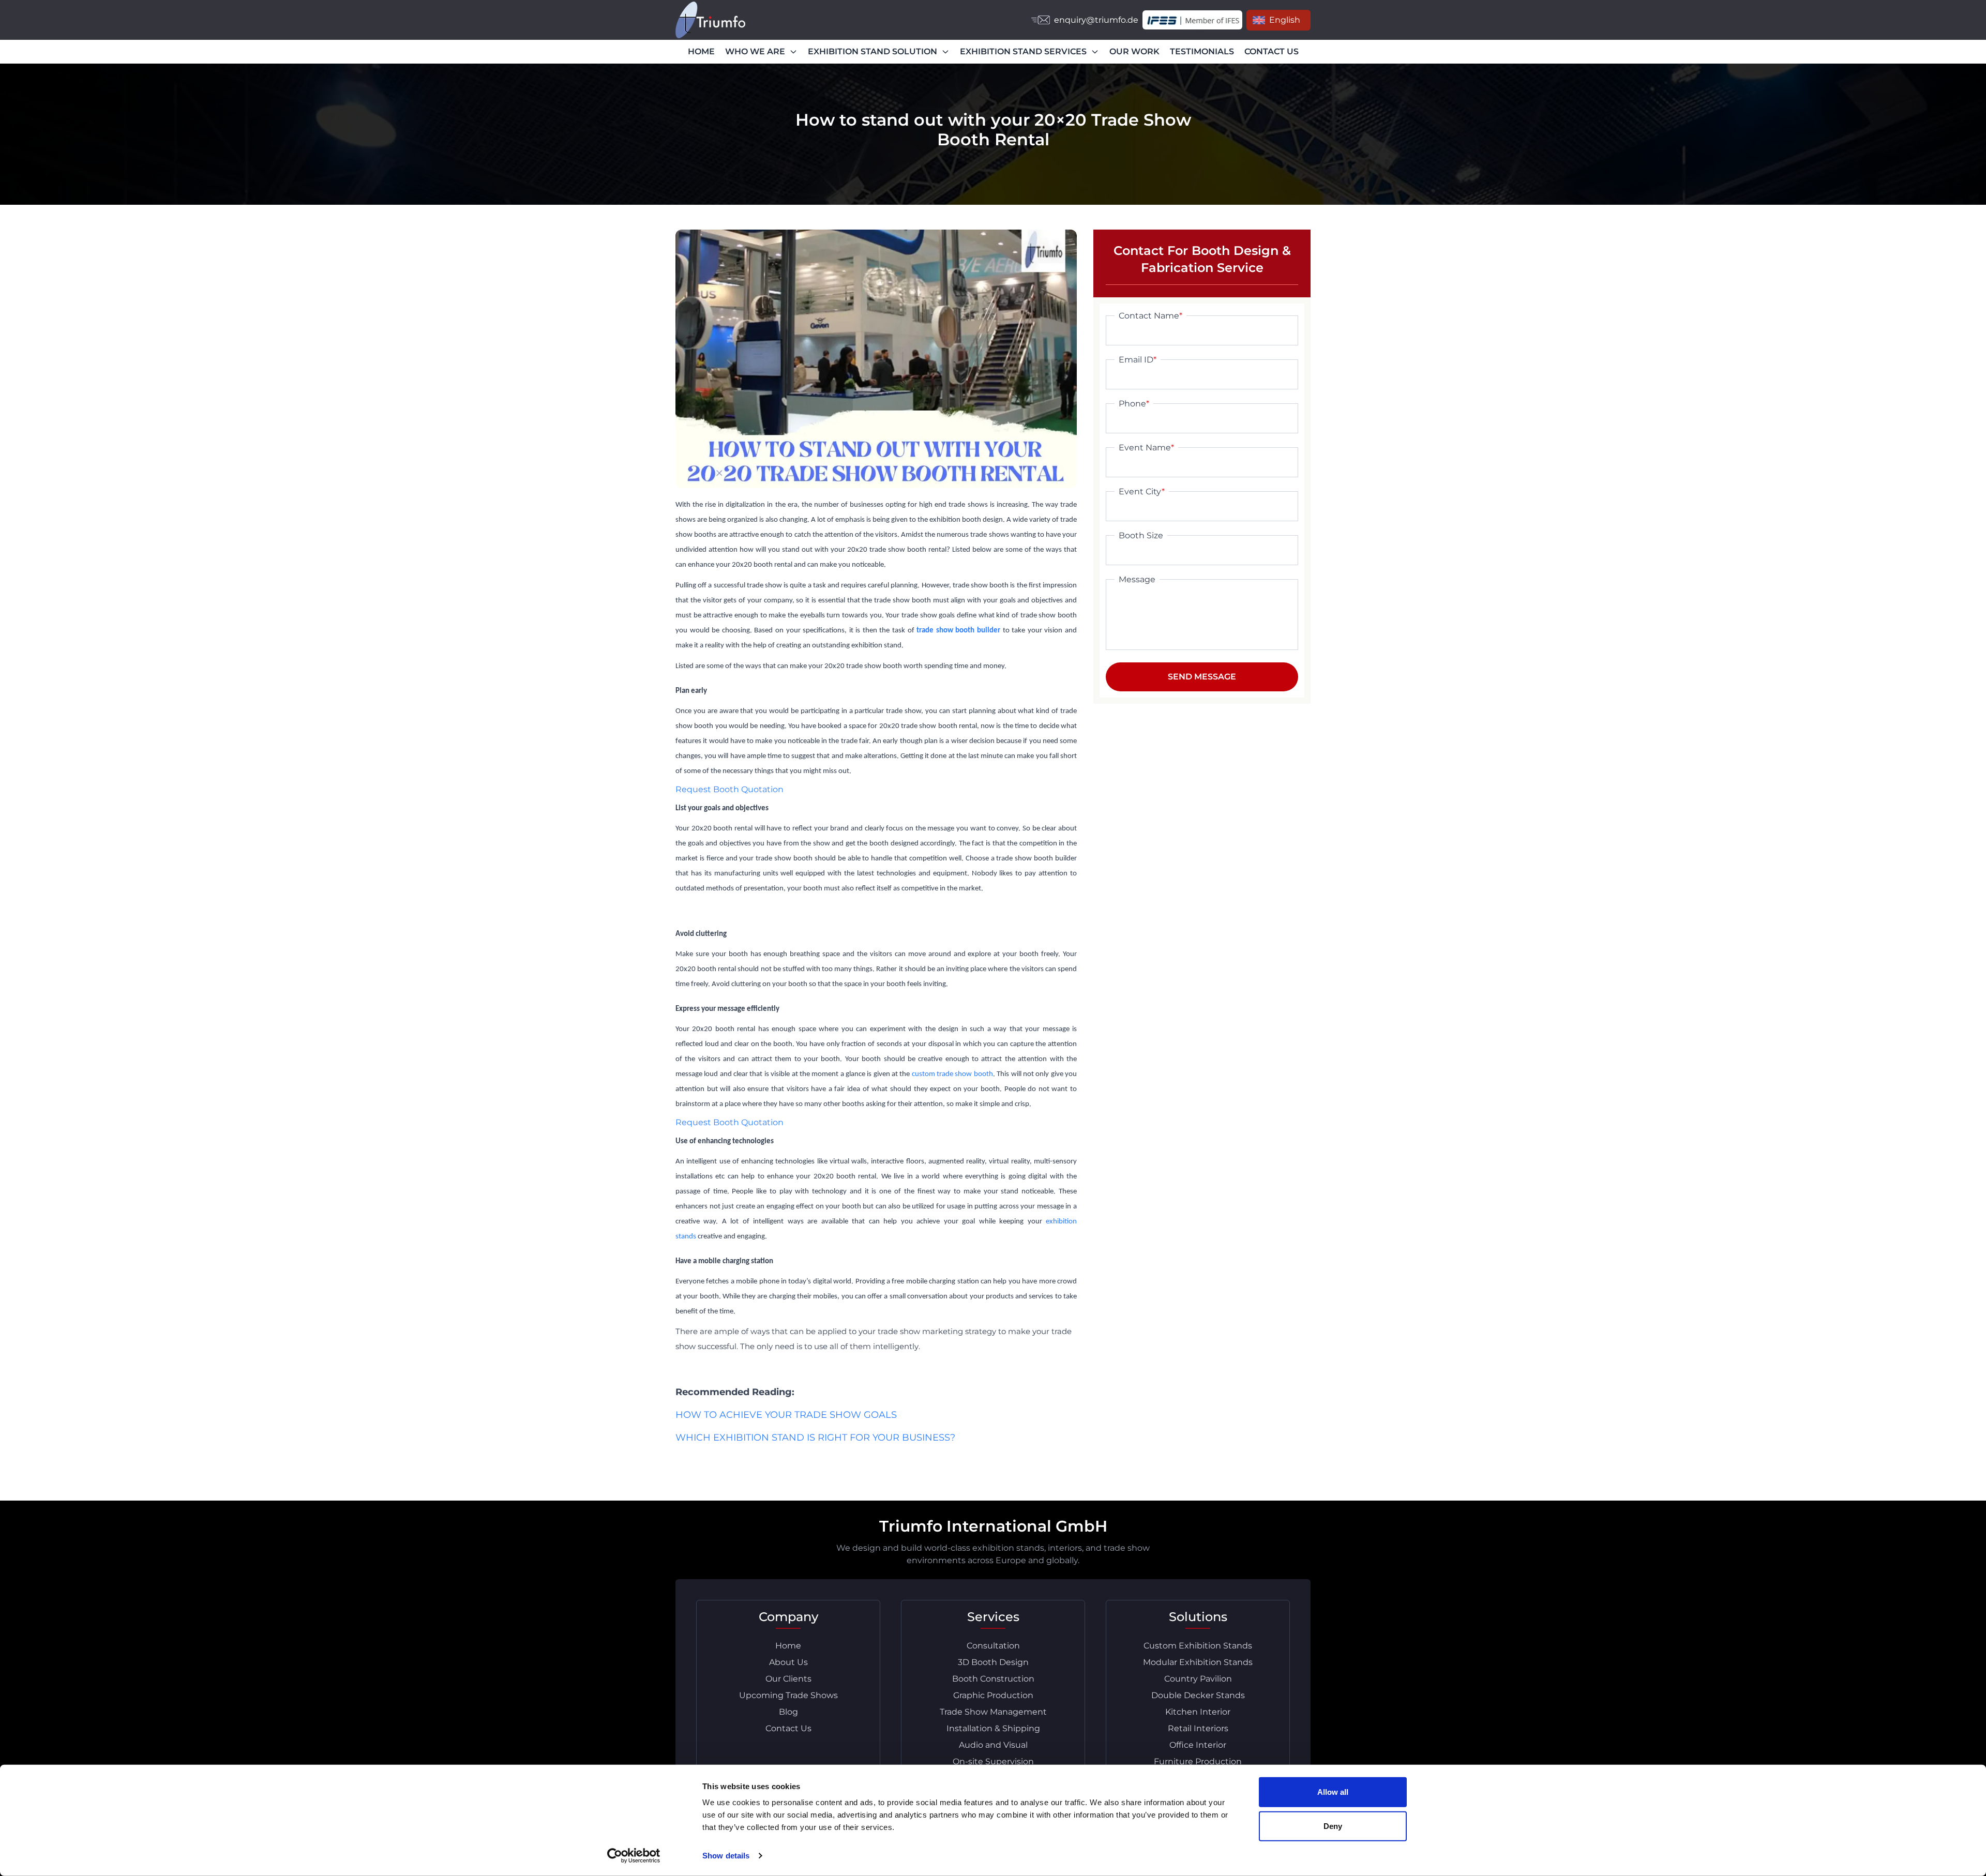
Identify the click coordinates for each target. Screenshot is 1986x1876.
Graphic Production (993, 1695)
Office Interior (1198, 1745)
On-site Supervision (993, 1761)
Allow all (1333, 1792)
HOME (701, 51)
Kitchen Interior (1198, 1712)
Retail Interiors (1198, 1728)
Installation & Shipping (993, 1728)
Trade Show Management (993, 1712)
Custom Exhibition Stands (1198, 1646)
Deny (1333, 1826)
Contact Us (788, 1728)
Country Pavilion (1198, 1679)
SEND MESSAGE (1202, 677)
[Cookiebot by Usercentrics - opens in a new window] (634, 1856)
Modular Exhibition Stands (1198, 1662)
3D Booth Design (993, 1662)
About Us (788, 1662)
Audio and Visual (993, 1745)
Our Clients (788, 1679)
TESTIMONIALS (1202, 51)
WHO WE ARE (755, 51)
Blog (788, 1712)
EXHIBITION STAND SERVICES (1023, 51)
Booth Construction (993, 1679)
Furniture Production (1198, 1761)
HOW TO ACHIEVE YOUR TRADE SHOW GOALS (786, 1415)
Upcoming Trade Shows (788, 1695)
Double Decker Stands (1198, 1695)
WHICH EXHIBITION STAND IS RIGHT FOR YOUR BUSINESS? (815, 1438)
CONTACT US (1272, 51)
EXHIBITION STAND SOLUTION (872, 51)
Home (788, 1646)
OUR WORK (1134, 51)
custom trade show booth (952, 1074)
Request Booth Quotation (729, 789)
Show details (726, 1856)
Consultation (993, 1646)
